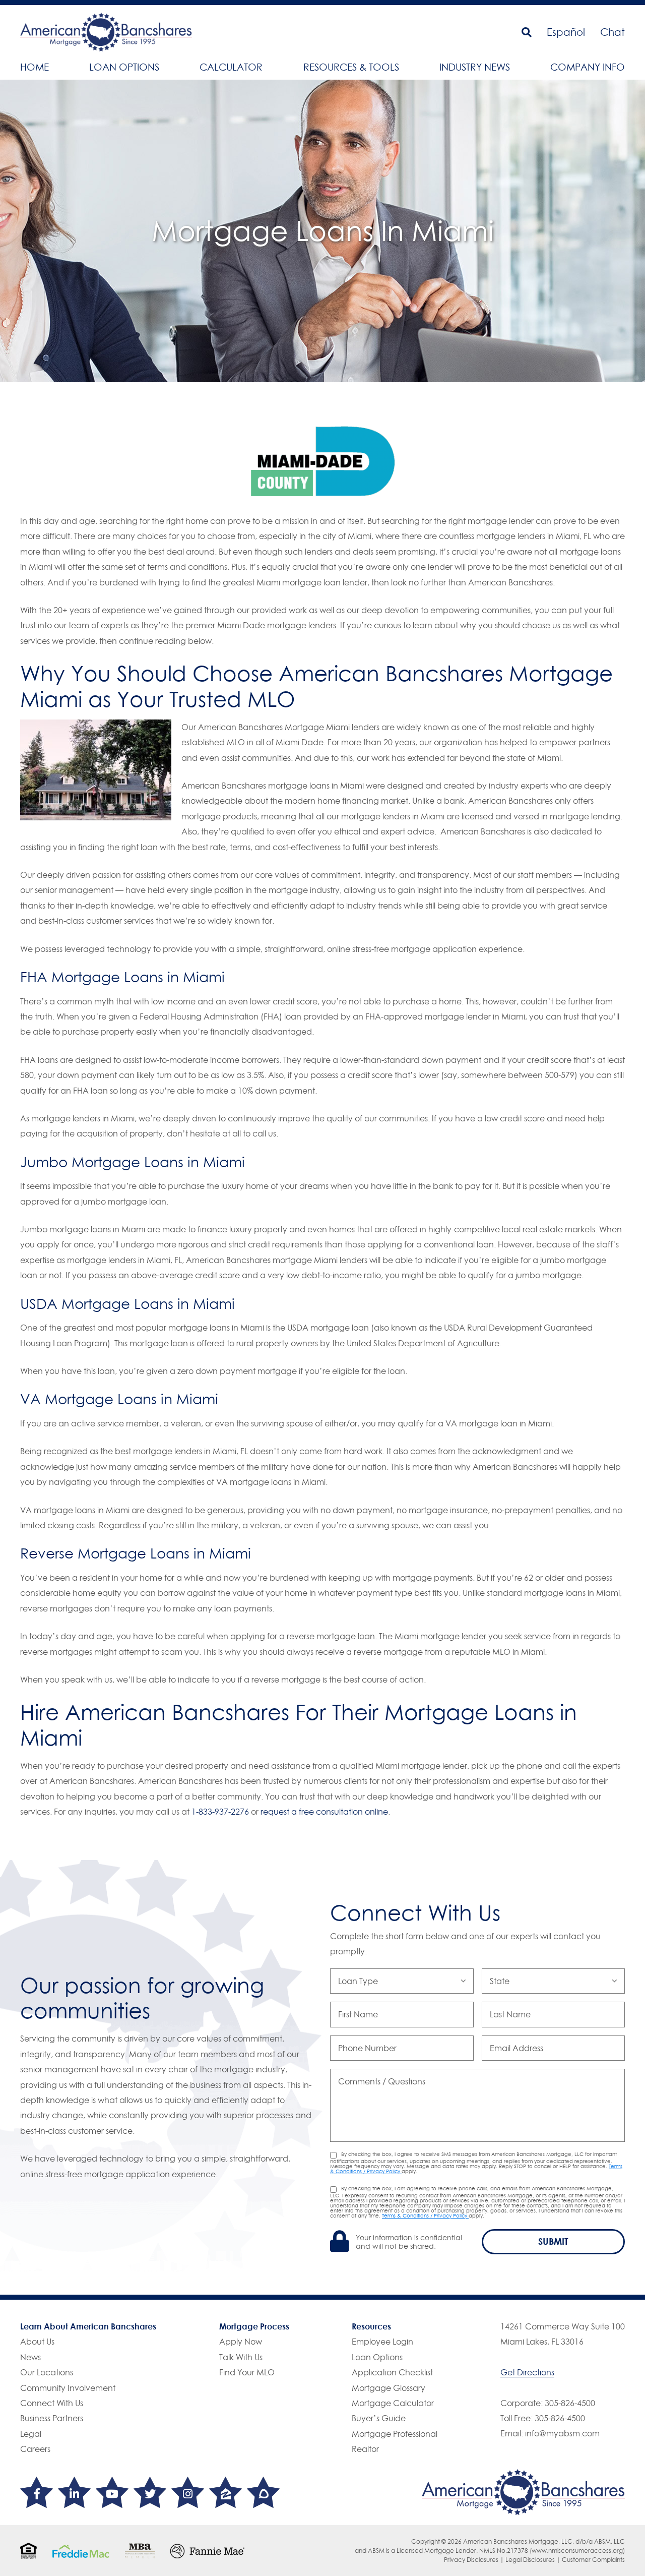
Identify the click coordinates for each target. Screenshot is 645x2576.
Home (35, 67)
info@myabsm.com (562, 2433)
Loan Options (124, 67)
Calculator (231, 67)
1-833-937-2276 (220, 1812)
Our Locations (47, 2372)
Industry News (475, 67)
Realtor (365, 2449)
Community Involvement (68, 2388)
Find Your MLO (247, 2372)
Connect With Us (52, 2403)
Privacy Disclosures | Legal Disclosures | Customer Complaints (534, 2560)
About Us (37, 2342)
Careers (35, 2449)
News (30, 2357)
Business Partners (52, 2418)
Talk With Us (241, 2357)
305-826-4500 (570, 2403)
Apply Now (241, 2342)
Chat (612, 32)
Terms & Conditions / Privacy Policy (425, 2215)
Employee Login (382, 2342)
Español (566, 32)
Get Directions (527, 2372)
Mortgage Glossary (389, 2388)
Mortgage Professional (395, 2434)
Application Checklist (392, 2372)
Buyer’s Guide (379, 2418)
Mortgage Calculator (393, 2403)
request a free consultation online (324, 1812)
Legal (31, 2434)
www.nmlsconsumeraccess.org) (578, 2551)
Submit (553, 2241)
